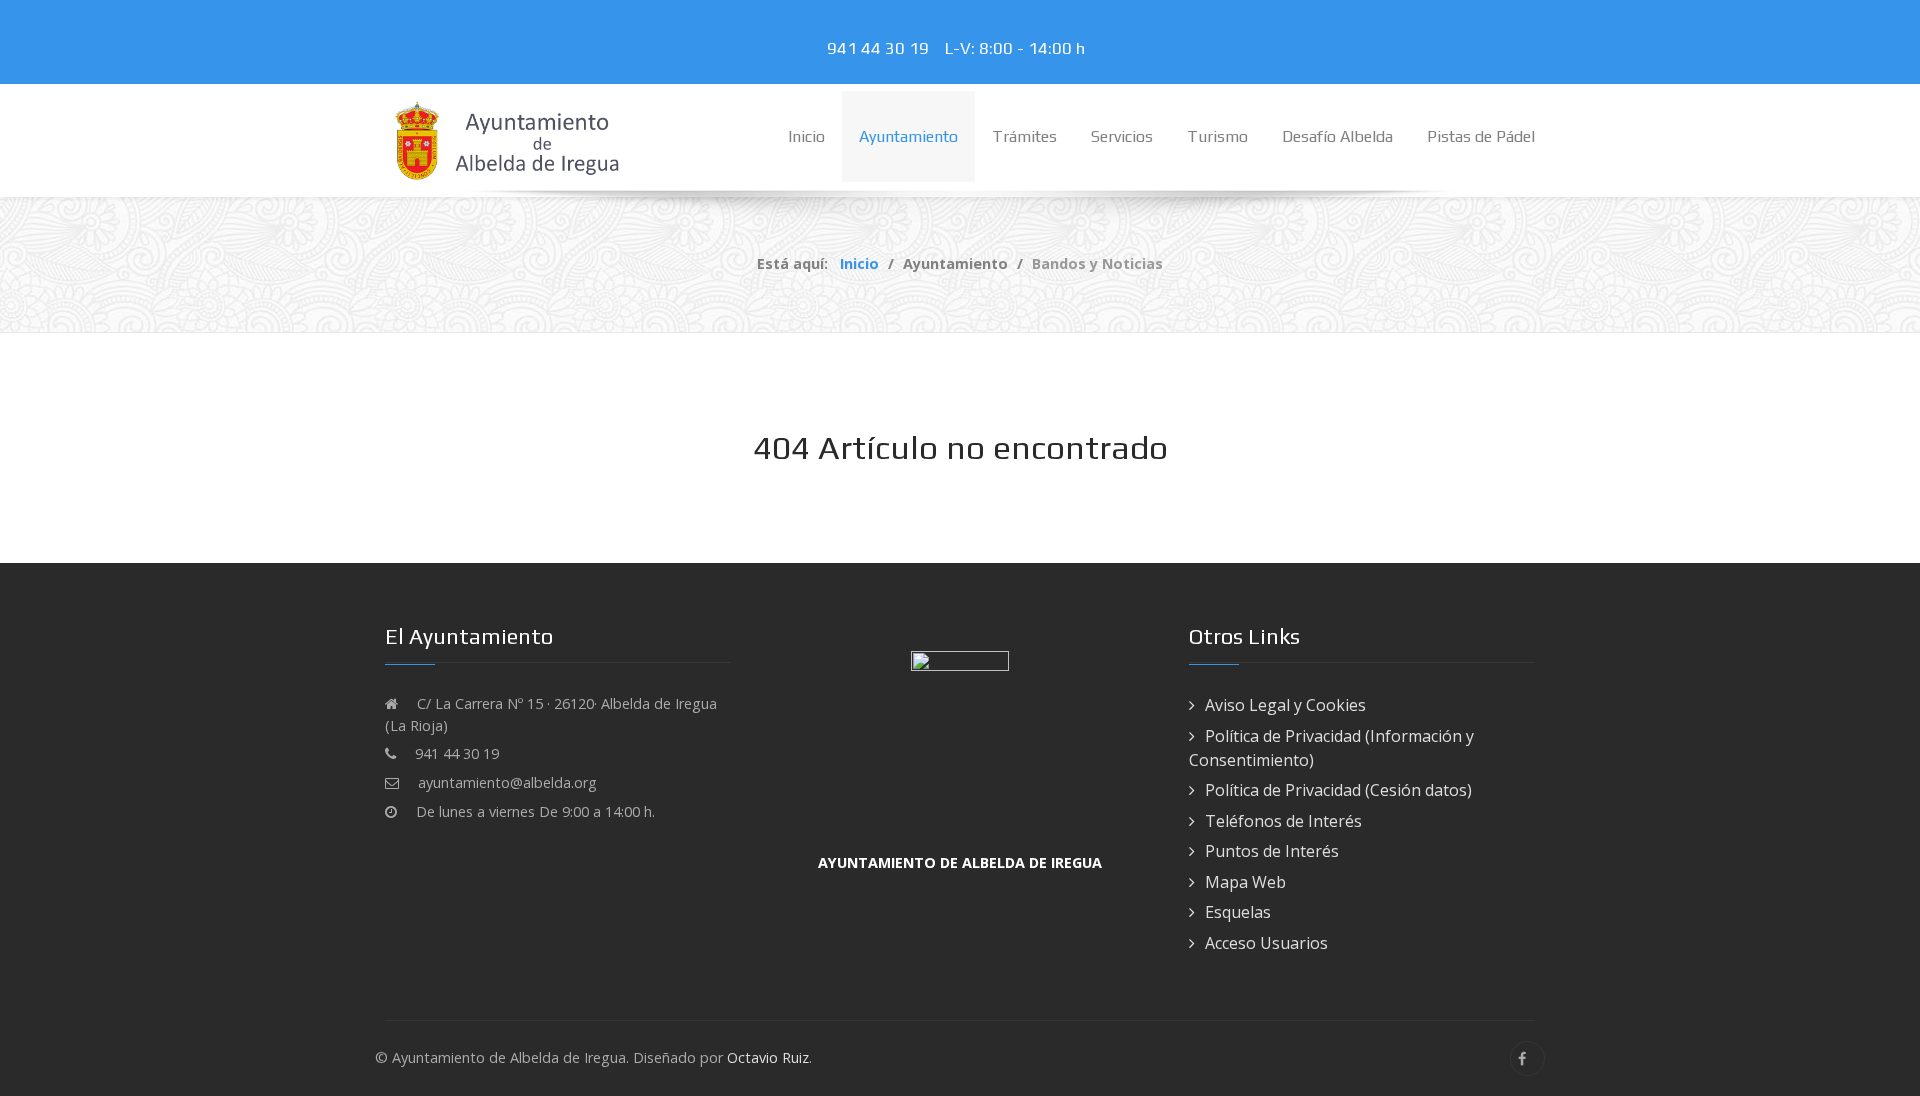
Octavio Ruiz (768, 1057)
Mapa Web (1245, 882)
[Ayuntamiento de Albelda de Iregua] (510, 138)
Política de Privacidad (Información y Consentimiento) (1331, 748)
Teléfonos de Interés (1283, 821)
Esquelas (1238, 912)
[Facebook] (1527, 1058)
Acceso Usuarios (1266, 943)
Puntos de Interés (1272, 851)
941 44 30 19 (882, 48)
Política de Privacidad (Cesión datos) (1338, 790)
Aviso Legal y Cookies (1285, 705)
